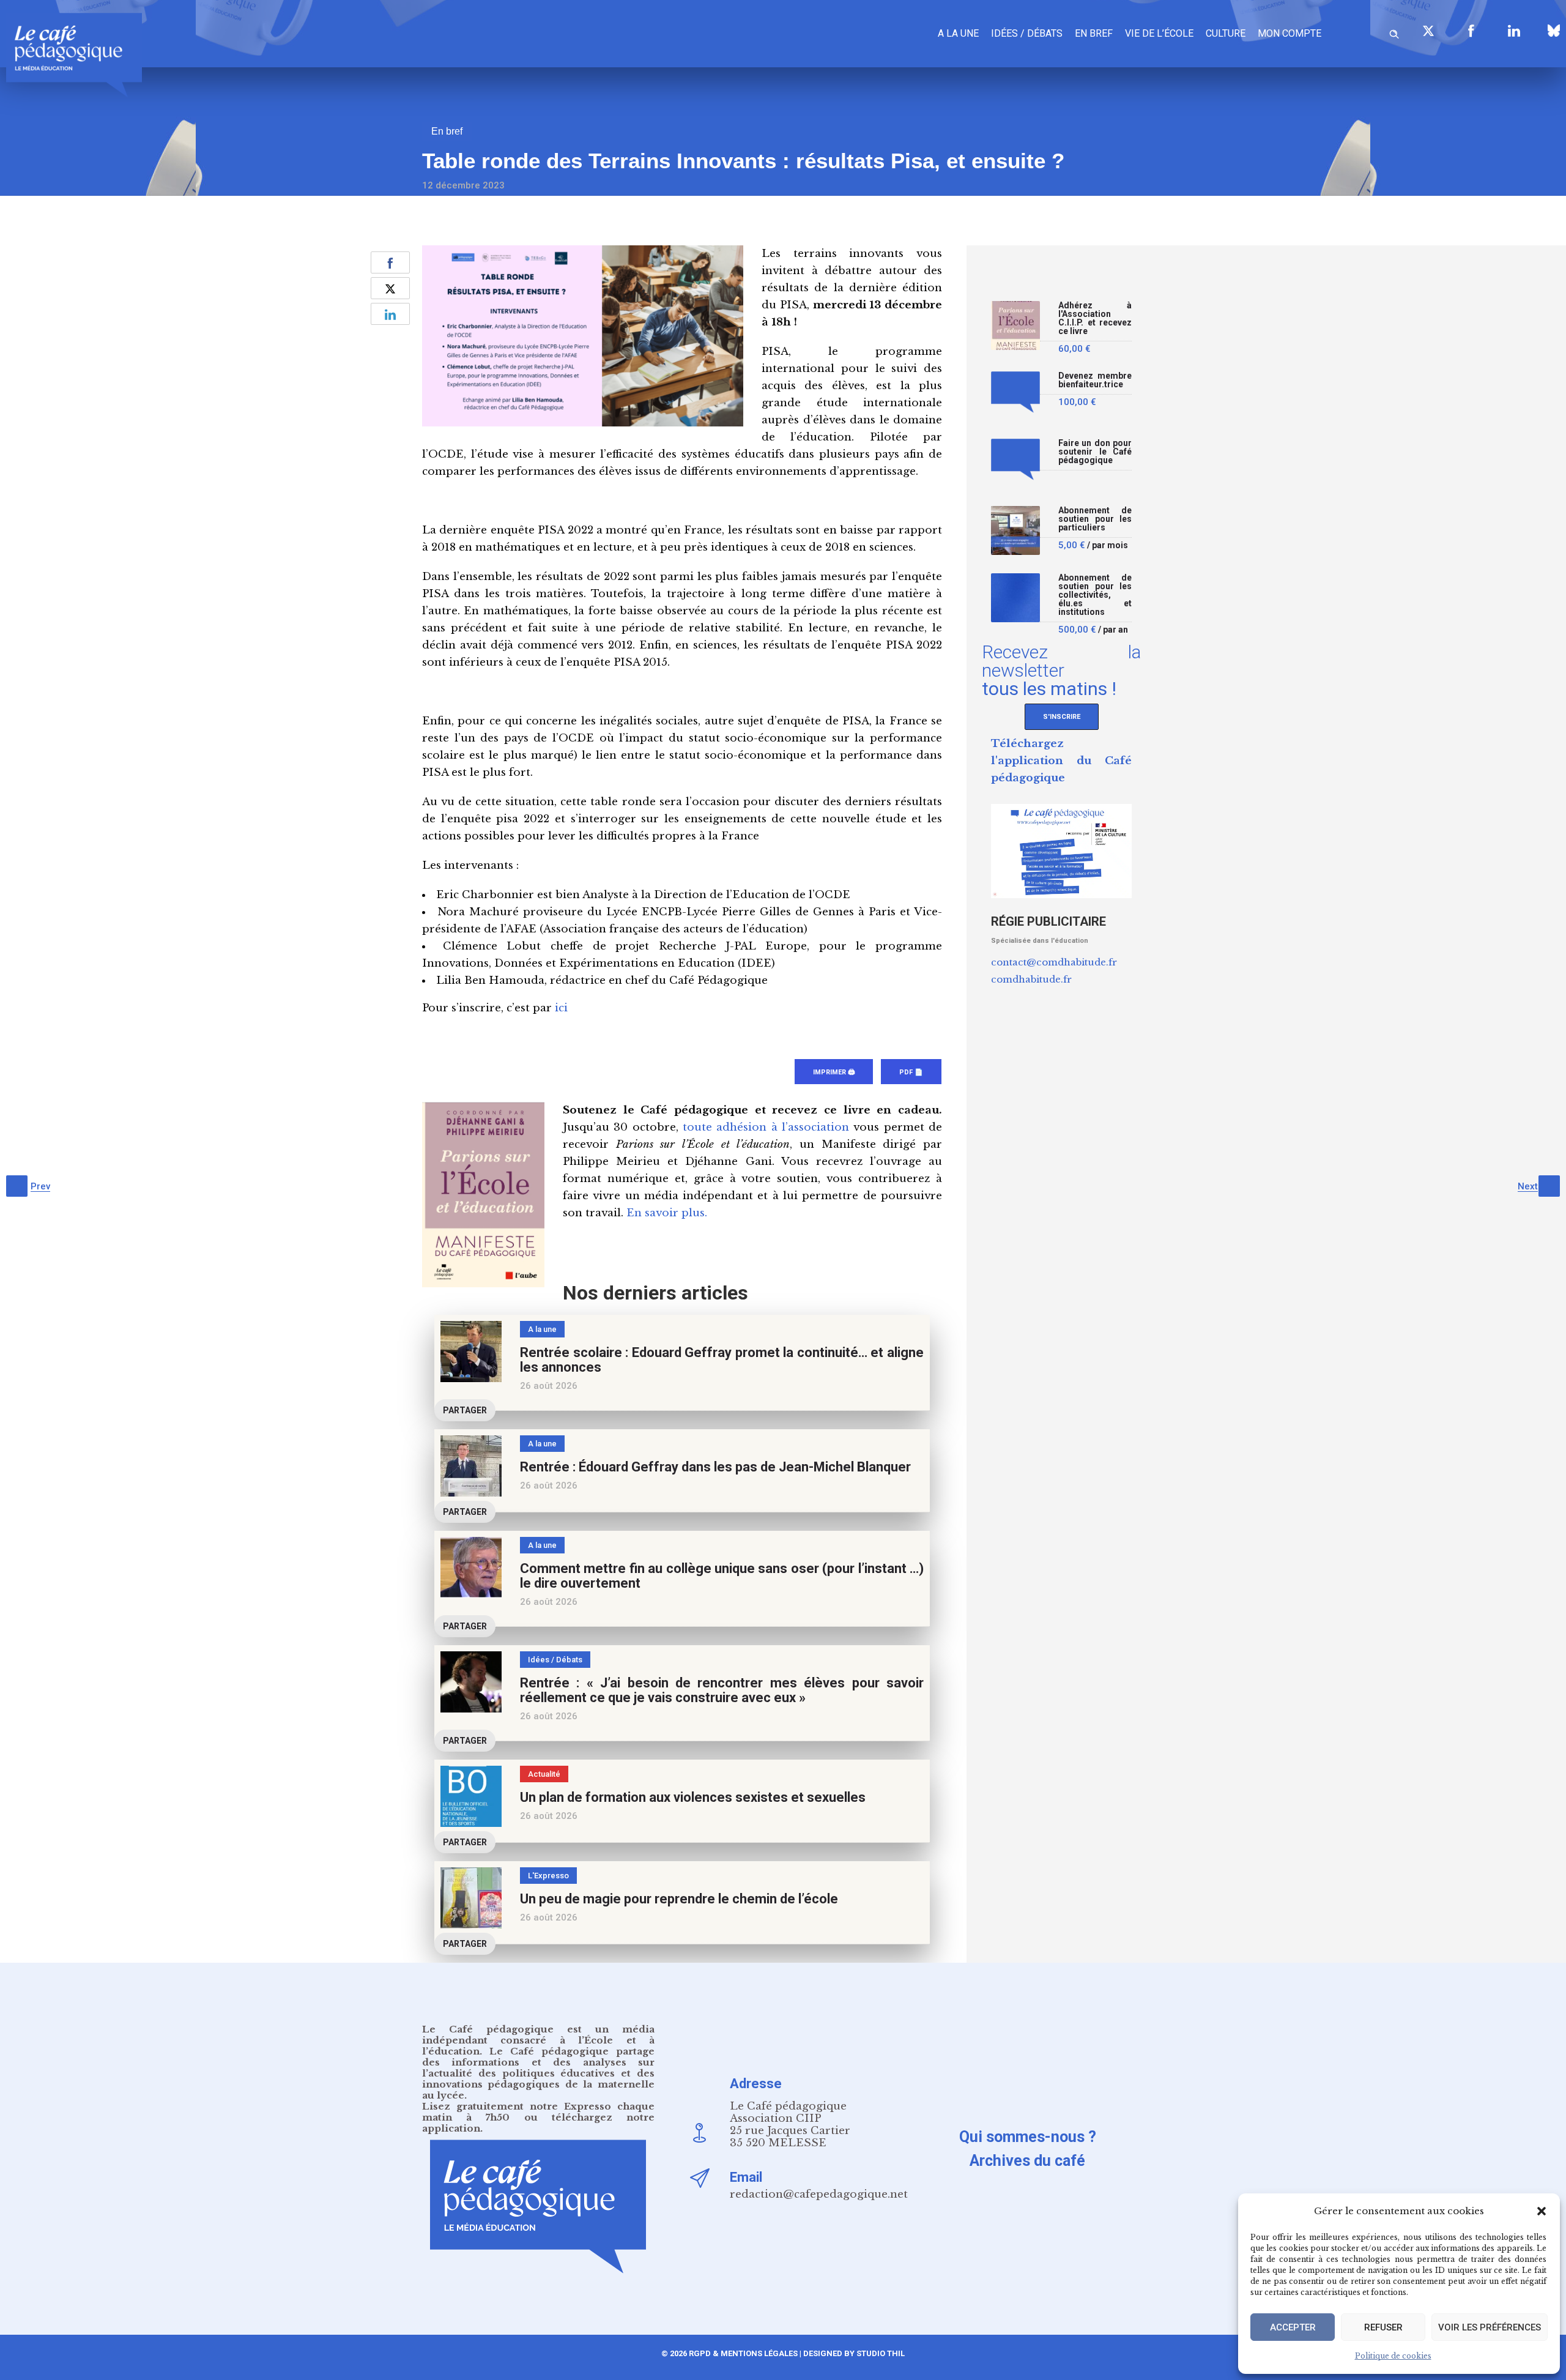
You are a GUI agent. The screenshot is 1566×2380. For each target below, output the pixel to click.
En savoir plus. (667, 1213)
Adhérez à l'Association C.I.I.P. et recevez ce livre (1095, 318)
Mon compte (1290, 33)
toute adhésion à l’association (766, 1127)
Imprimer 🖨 (834, 1072)
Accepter (1293, 2327)
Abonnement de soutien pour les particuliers (1095, 519)
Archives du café (1027, 2161)
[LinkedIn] (1514, 31)
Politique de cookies (1393, 2356)
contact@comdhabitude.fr (1054, 962)
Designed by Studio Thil (853, 2353)
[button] (1542, 2211)
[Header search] (1394, 32)
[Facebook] (1471, 31)
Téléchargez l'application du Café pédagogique (1061, 761)
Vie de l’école (1159, 33)
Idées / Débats (1027, 33)
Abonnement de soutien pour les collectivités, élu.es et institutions (1095, 595)
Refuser (1383, 2327)
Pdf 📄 (911, 1072)
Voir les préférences (1490, 2327)
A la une (958, 33)
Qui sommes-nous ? (1028, 2137)
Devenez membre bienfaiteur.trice (1095, 380)
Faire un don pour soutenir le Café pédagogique (1095, 452)
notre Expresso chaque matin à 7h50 (538, 2112)
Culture (1226, 33)
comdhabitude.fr (1031, 979)
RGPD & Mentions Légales (743, 2353)
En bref (1094, 33)
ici (561, 1008)
